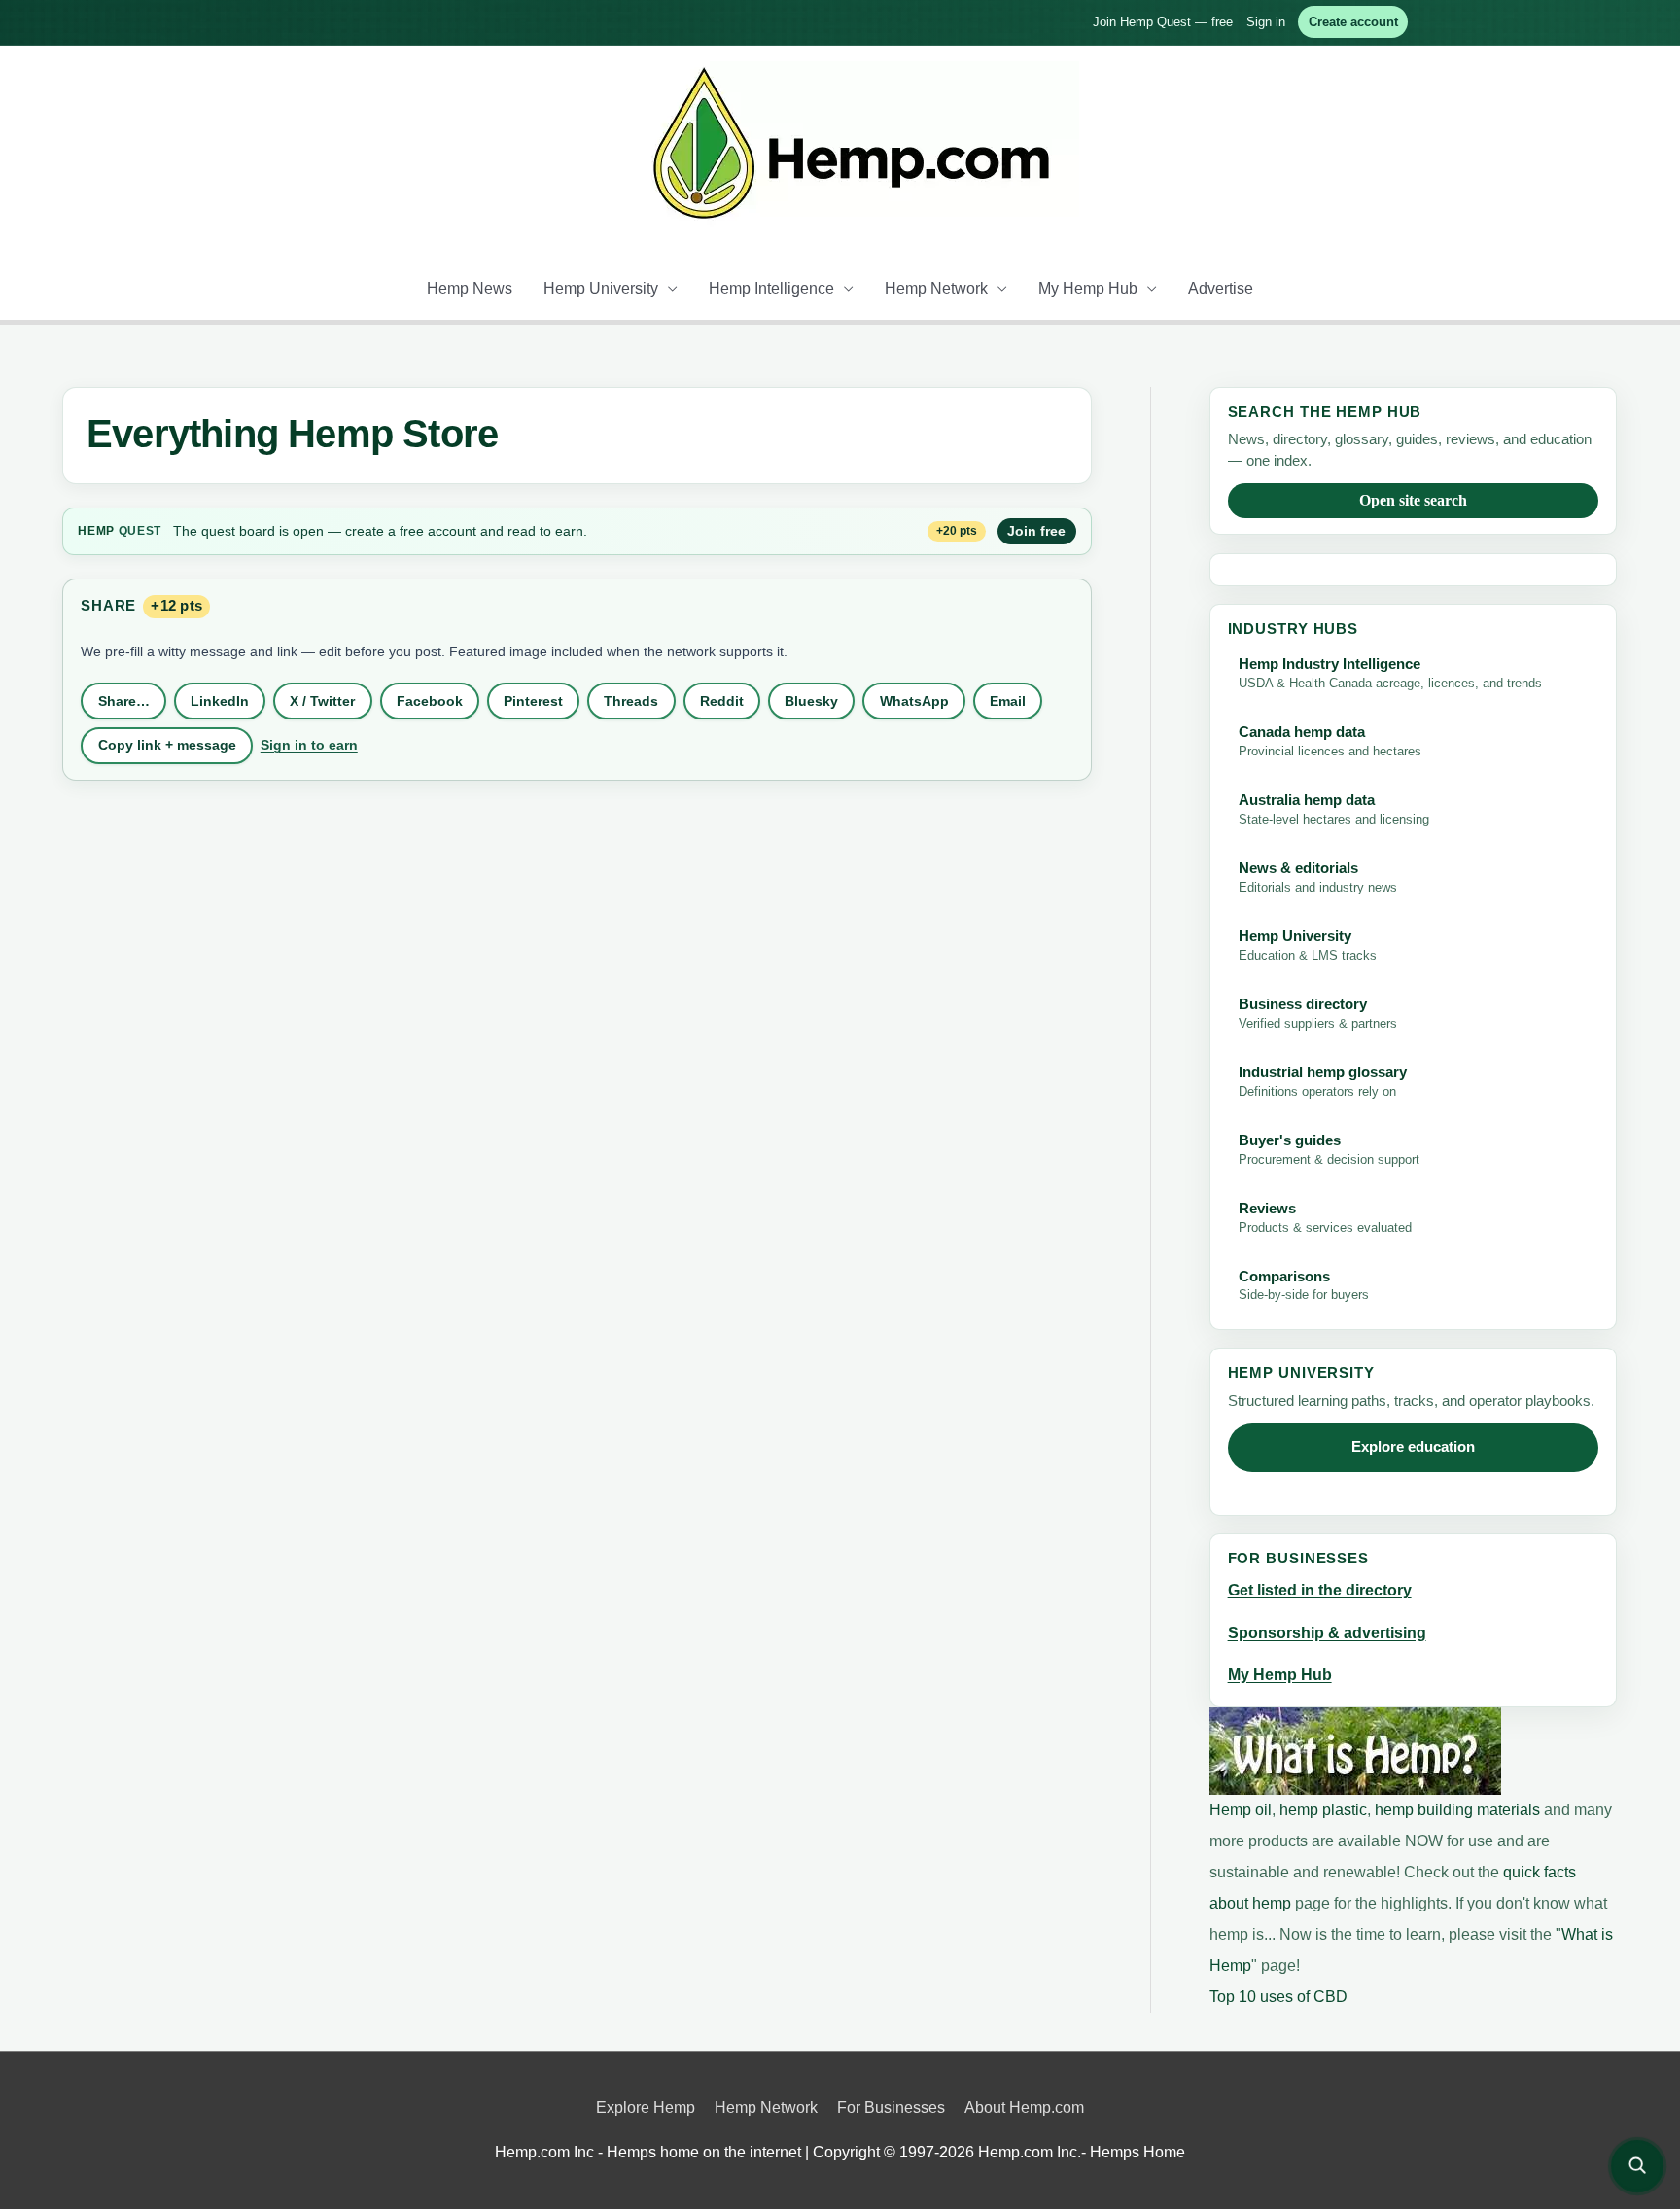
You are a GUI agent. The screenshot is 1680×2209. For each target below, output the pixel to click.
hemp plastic (1323, 1810)
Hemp (96, 531)
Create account (1353, 22)
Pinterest (533, 701)
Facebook (430, 701)
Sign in (1266, 22)
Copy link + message (167, 745)
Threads (631, 701)
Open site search (1413, 500)
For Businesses (891, 2107)
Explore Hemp (646, 2107)
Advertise (1221, 288)
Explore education (1413, 1447)
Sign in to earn (309, 745)
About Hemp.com (1024, 2107)
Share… (124, 701)
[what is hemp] (1355, 1750)
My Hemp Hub (1088, 288)
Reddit (722, 701)
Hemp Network (936, 288)
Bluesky (811, 701)
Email (1008, 701)
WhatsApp (914, 701)
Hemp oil (1241, 1810)
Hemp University (601, 288)
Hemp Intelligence (771, 288)
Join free (1036, 531)
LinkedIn (220, 701)
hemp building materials (1459, 1810)
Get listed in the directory (1320, 1590)
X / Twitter (322, 701)
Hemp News (470, 288)
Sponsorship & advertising (1327, 1633)
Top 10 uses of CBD (1278, 1997)
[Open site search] (1637, 2166)
